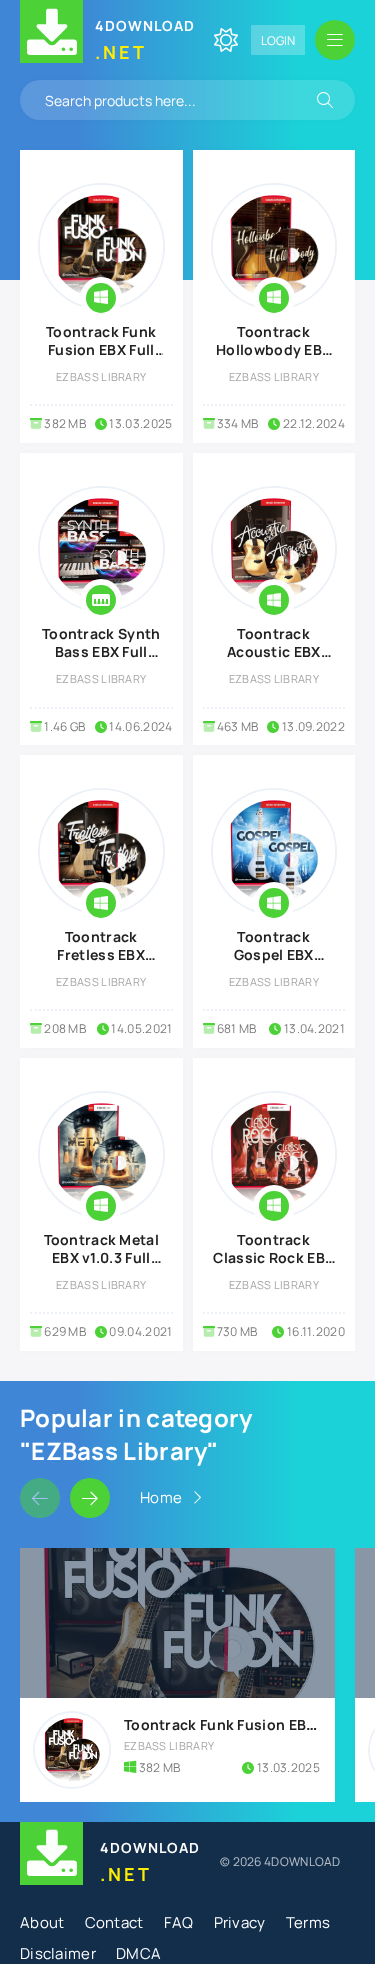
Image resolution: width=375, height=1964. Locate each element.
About (42, 1922)
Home (161, 1497)
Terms (308, 1922)
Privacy (240, 1922)
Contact (114, 1922)
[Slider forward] (90, 1498)
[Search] (325, 100)
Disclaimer (58, 1953)
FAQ (179, 1922)
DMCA (138, 1953)
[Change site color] (226, 40)
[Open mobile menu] (335, 40)
